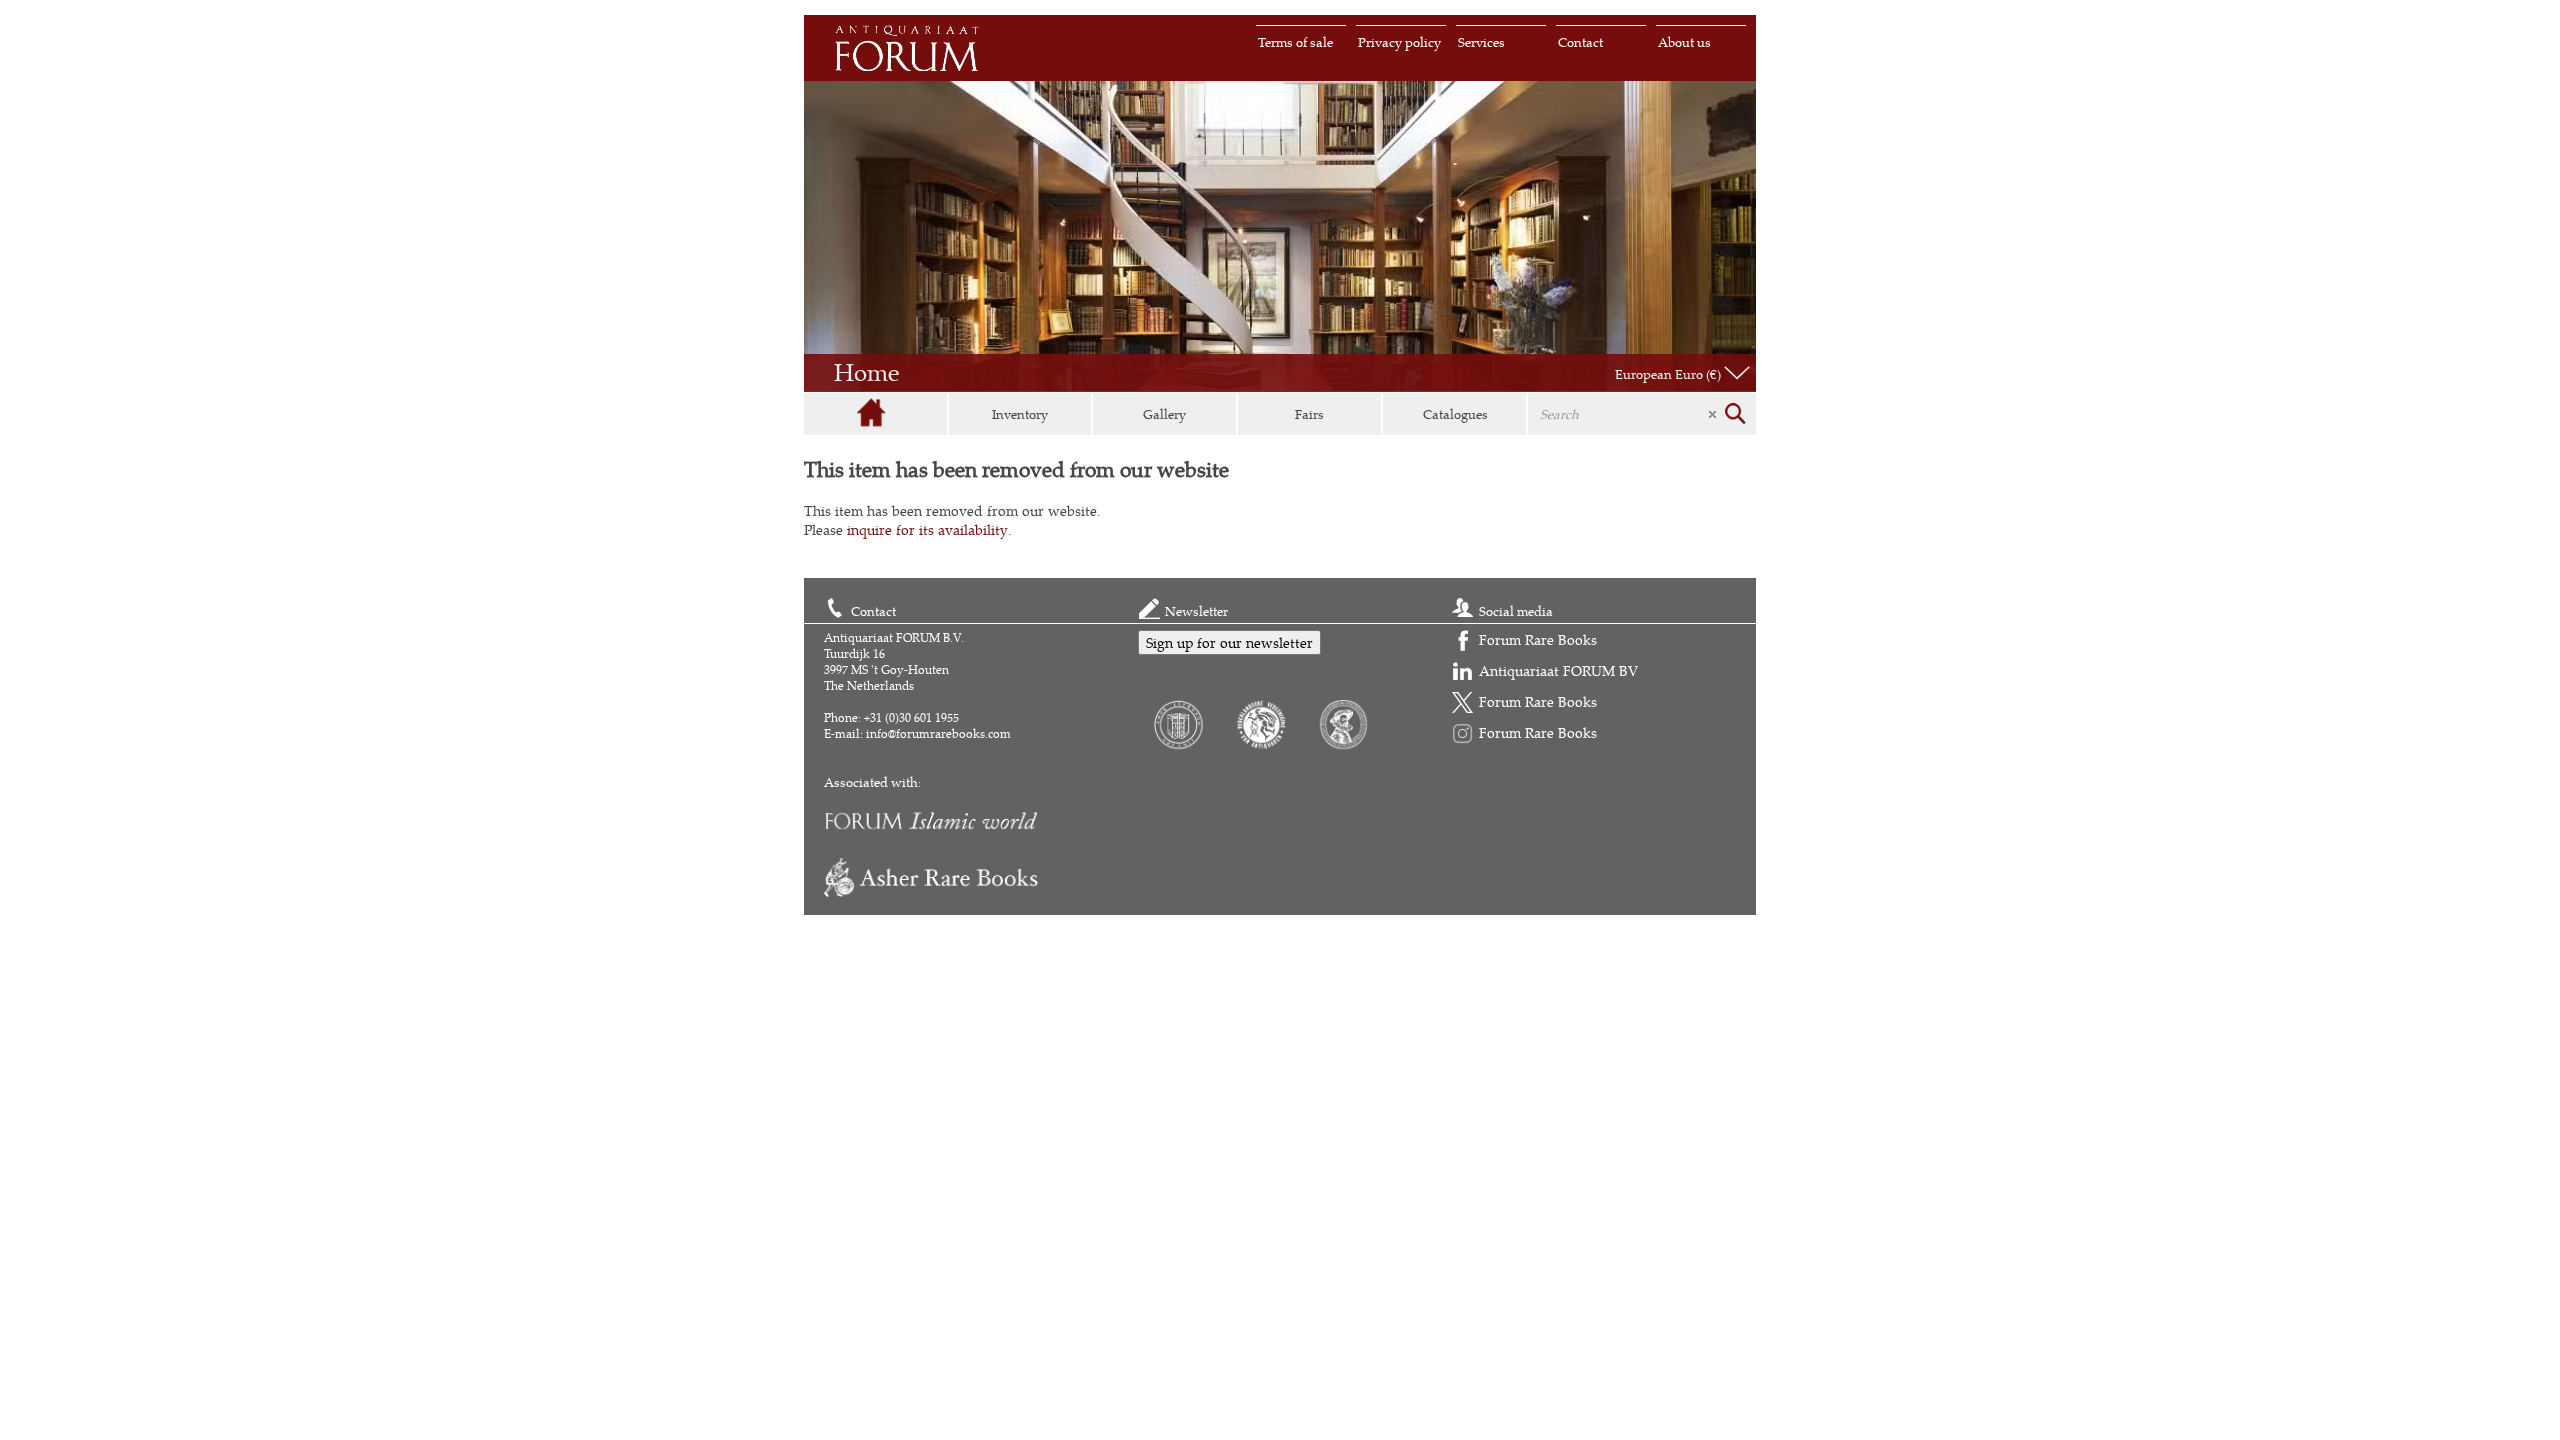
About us (1684, 42)
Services (1481, 42)
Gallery (1164, 414)
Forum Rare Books (1538, 639)
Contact (1580, 42)
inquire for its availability (927, 529)
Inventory (1020, 414)
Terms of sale (1295, 42)
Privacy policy (1399, 42)
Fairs (1309, 414)
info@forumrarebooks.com (938, 733)
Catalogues (1455, 414)
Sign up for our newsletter (1229, 642)
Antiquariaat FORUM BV (1558, 670)
